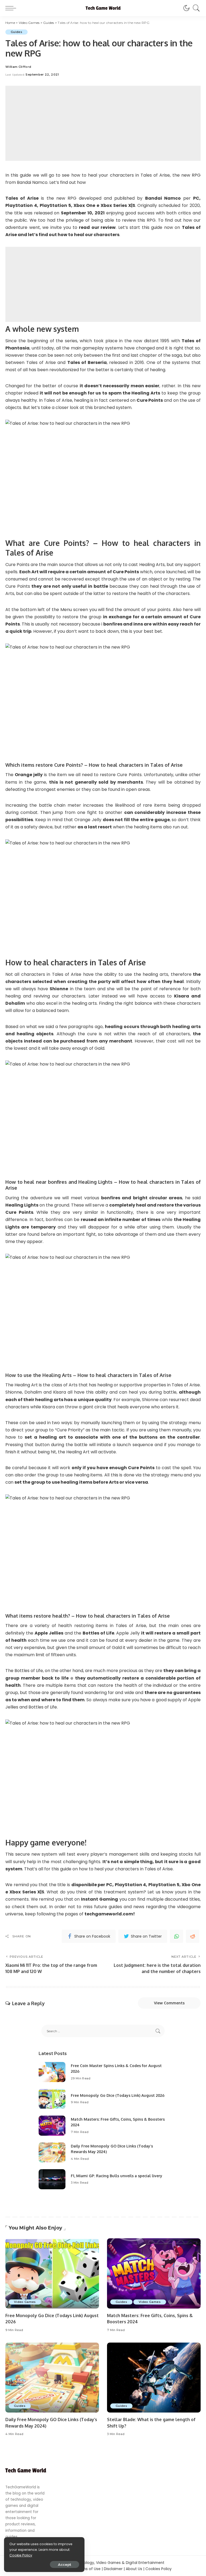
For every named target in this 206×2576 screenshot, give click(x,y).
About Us (134, 2569)
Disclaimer (113, 2569)
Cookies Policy (159, 2569)
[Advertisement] (103, 123)
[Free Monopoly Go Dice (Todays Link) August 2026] (52, 2099)
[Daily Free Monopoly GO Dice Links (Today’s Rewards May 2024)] (52, 2152)
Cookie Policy (21, 2555)
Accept (65, 2564)
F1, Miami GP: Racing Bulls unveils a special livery (117, 2176)
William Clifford (18, 67)
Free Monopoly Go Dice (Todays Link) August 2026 (118, 2095)
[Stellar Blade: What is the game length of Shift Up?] (154, 2378)
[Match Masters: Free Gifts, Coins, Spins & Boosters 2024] (52, 2126)
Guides (16, 32)
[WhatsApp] (176, 1936)
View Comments (169, 2003)
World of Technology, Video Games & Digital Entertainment (110, 2563)
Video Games (25, 2302)
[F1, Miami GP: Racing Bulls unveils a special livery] (52, 2179)
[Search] (195, 8)
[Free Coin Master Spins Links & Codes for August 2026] (52, 2072)
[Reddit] (193, 1936)
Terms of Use (89, 2569)
